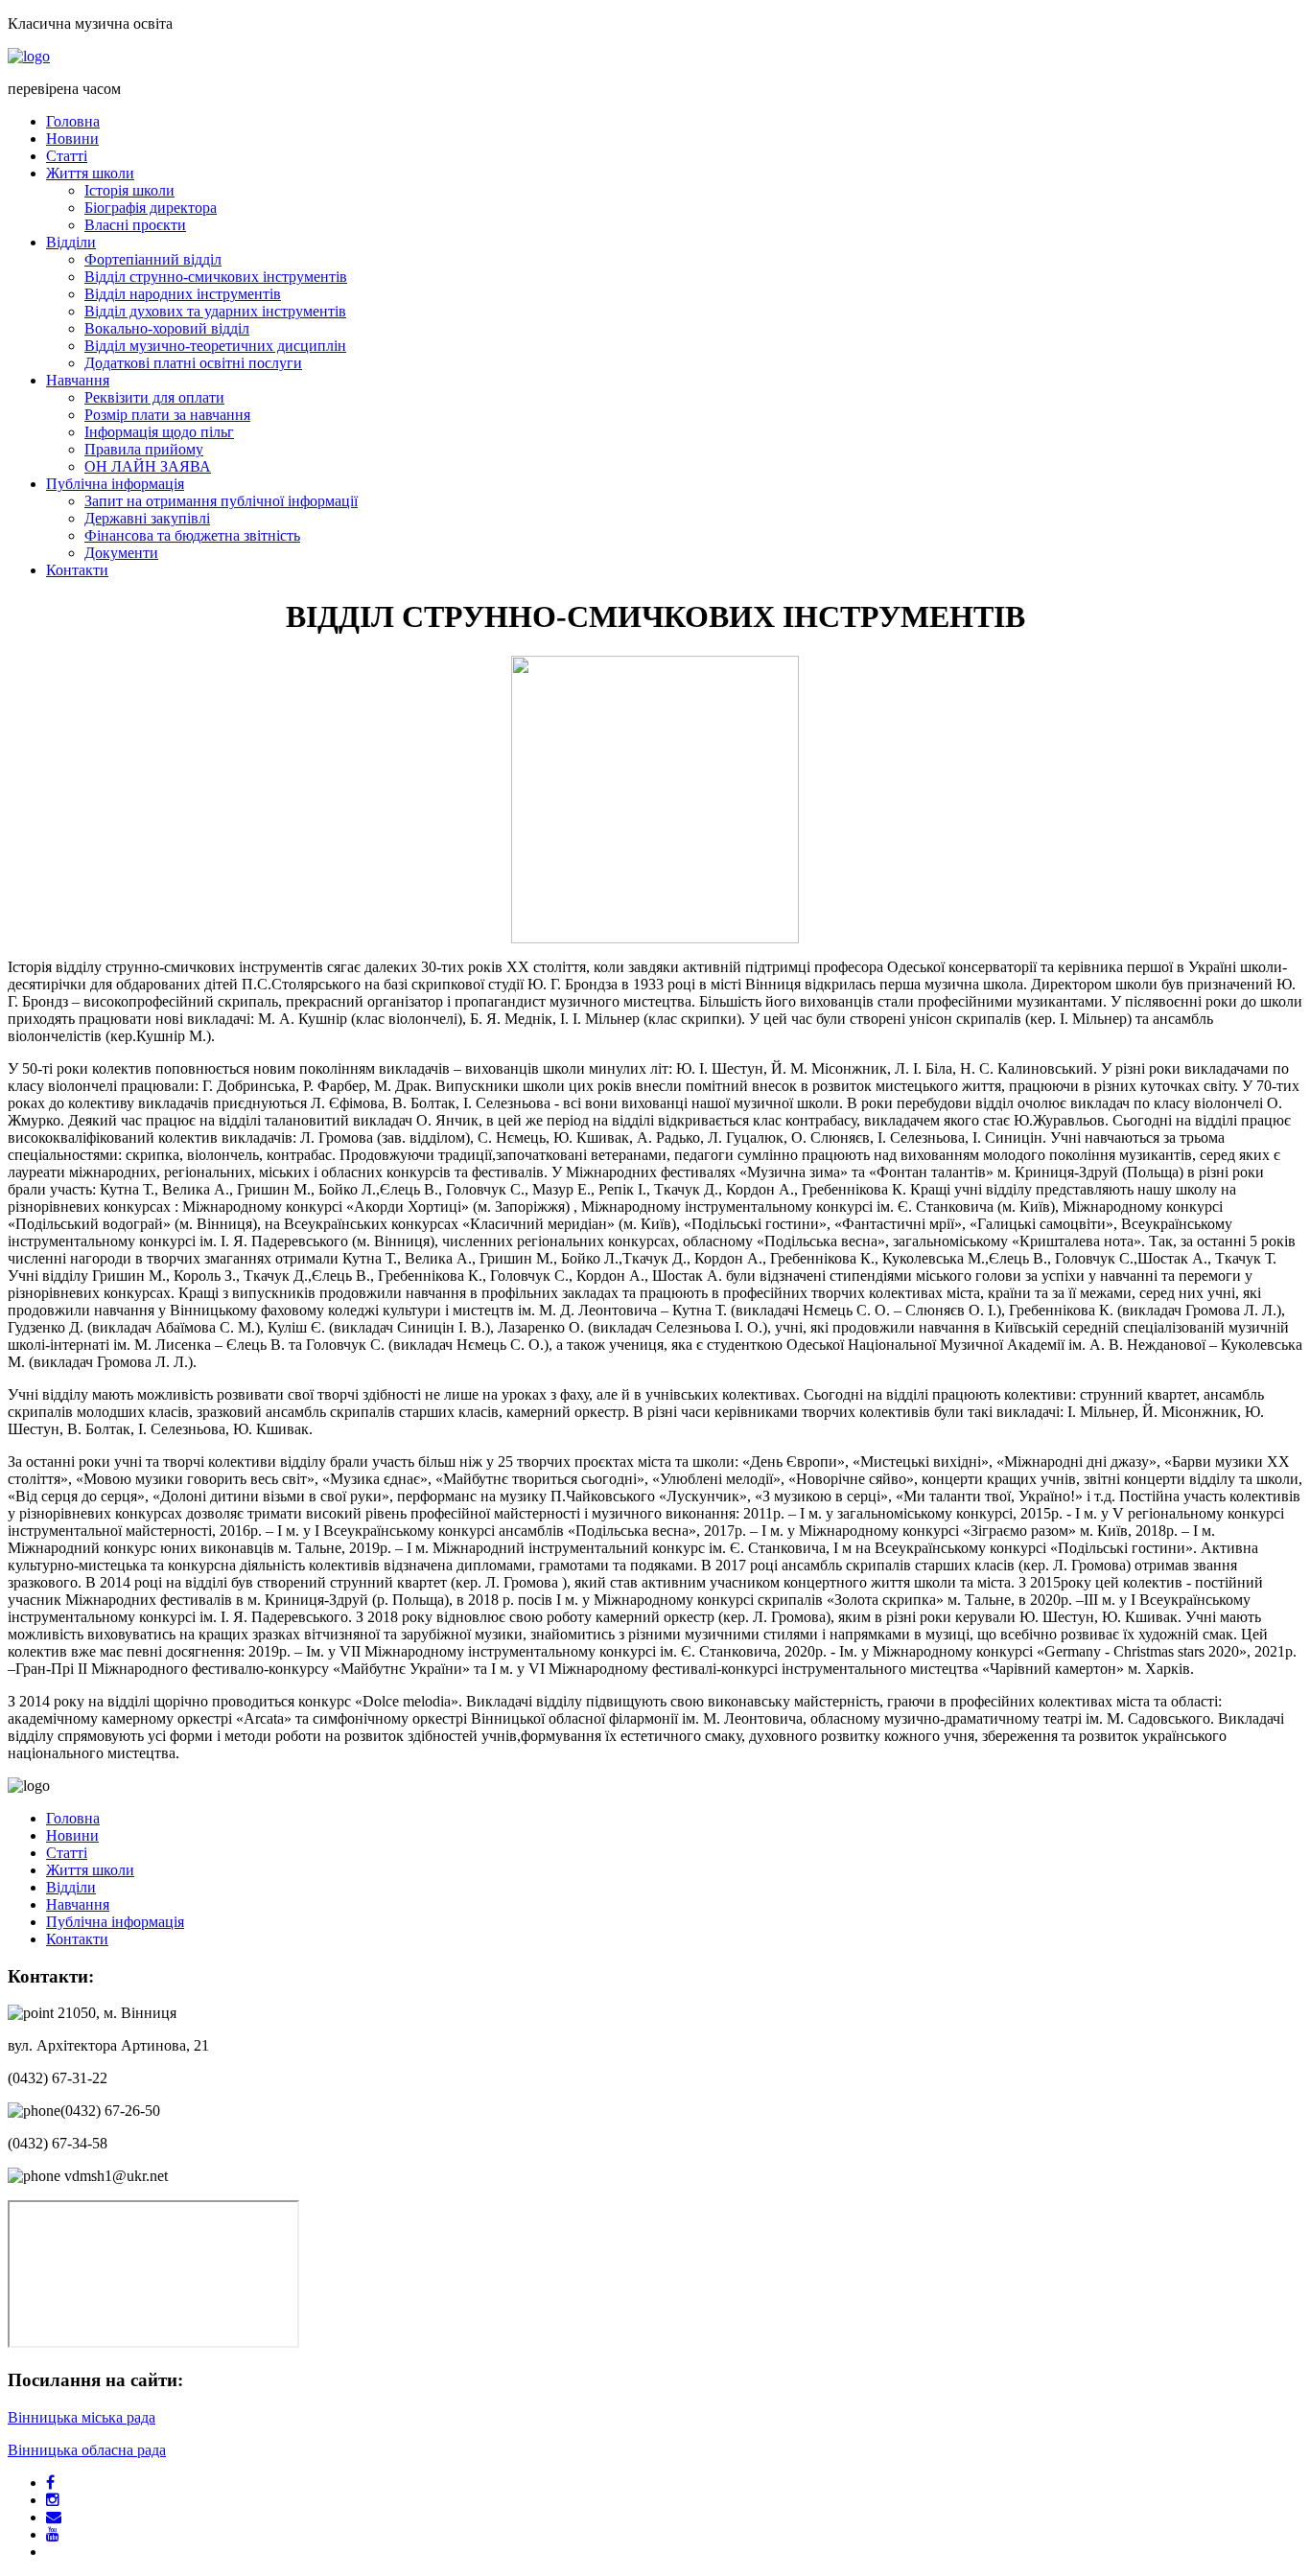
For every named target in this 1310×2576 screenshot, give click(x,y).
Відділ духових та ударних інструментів (215, 311)
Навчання (78, 380)
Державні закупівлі (147, 518)
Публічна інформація (115, 484)
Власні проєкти (135, 225)
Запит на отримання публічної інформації (221, 501)
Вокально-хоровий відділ (167, 328)
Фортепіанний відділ (153, 259)
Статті (67, 156)
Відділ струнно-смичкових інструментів (216, 277)
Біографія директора (151, 208)
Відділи (71, 242)
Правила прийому (144, 449)
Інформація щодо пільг (159, 432)
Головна (73, 121)
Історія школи (129, 190)
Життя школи (90, 173)
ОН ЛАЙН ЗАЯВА (148, 466)
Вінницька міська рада (82, 2417)
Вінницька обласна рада (87, 2450)
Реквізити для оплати (154, 397)
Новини (72, 139)
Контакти (77, 570)
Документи (121, 553)
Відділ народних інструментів (183, 294)
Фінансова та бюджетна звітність (192, 535)
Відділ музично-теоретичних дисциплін (215, 346)
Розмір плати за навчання (167, 415)
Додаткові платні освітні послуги (193, 363)
